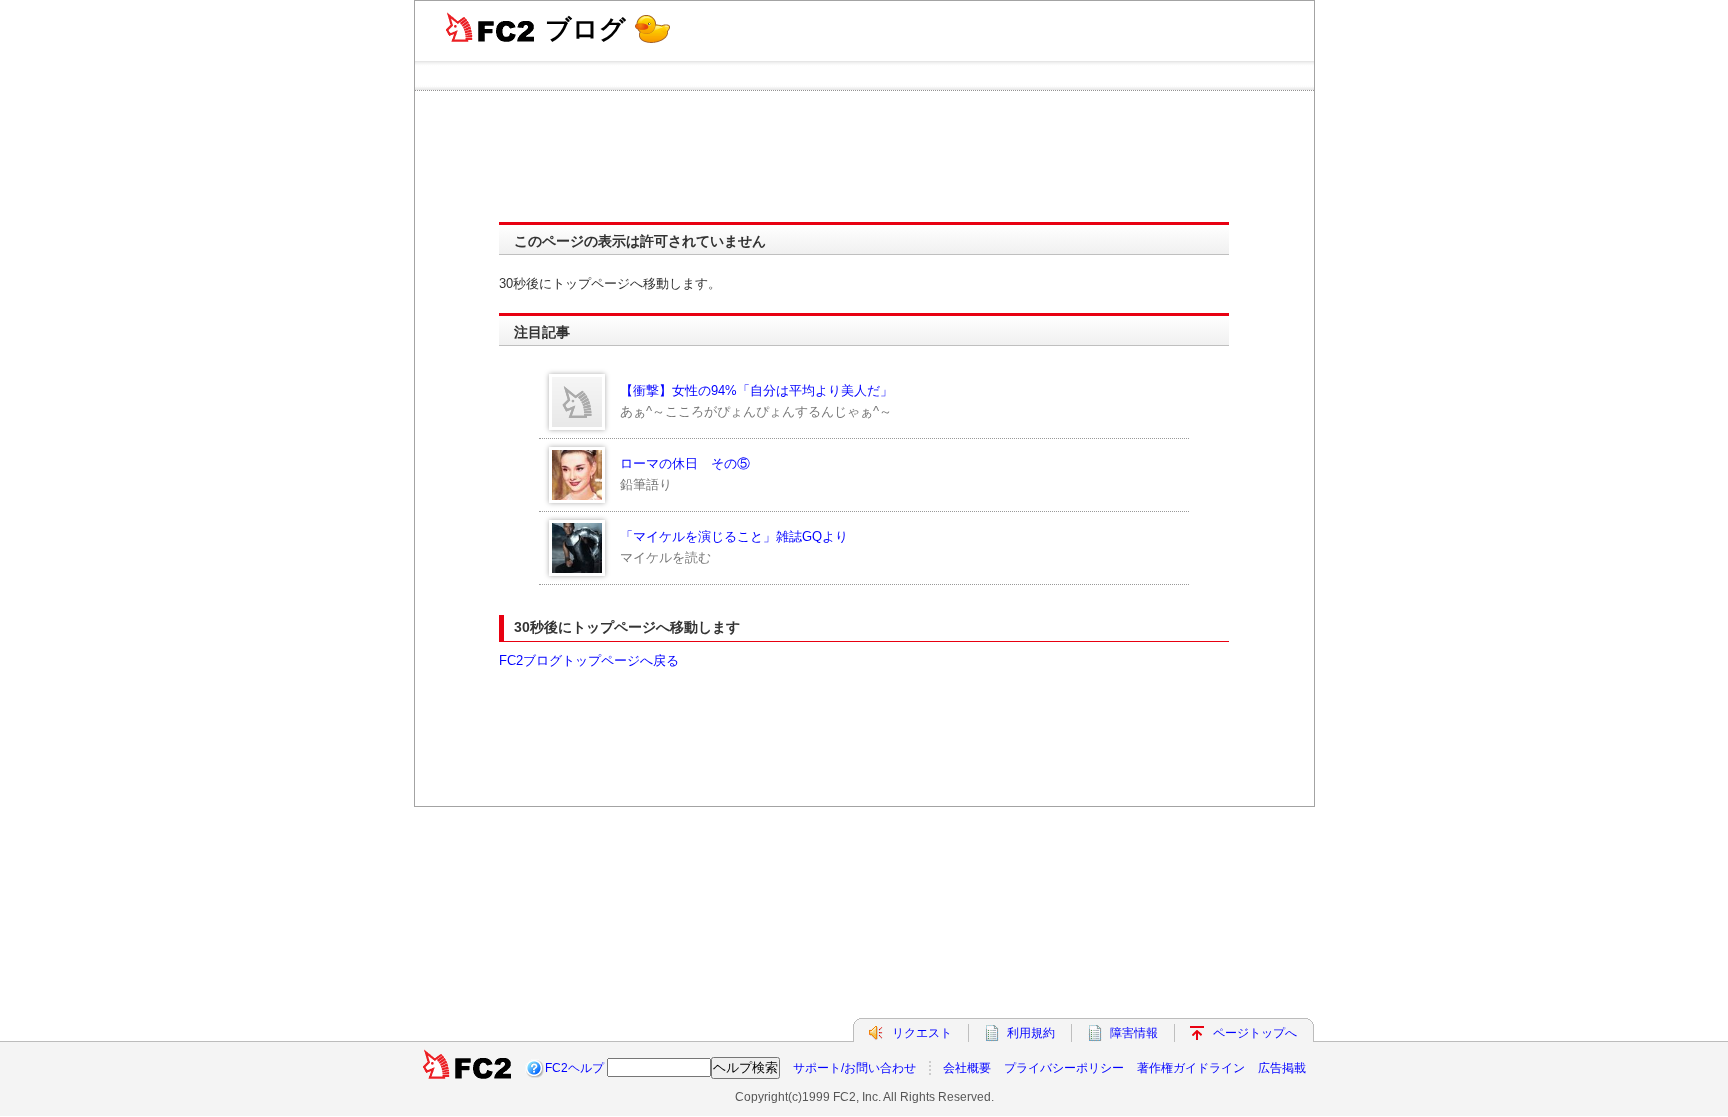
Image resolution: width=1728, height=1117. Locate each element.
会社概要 (967, 1068)
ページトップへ (1255, 1033)
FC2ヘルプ (574, 1068)
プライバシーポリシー (1064, 1068)
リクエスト (922, 1033)
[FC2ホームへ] (467, 1068)
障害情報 (1134, 1033)
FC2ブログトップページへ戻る (589, 660)
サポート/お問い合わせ (854, 1068)
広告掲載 (1282, 1068)
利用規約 (1031, 1033)
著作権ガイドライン (1191, 1068)
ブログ (585, 29)
